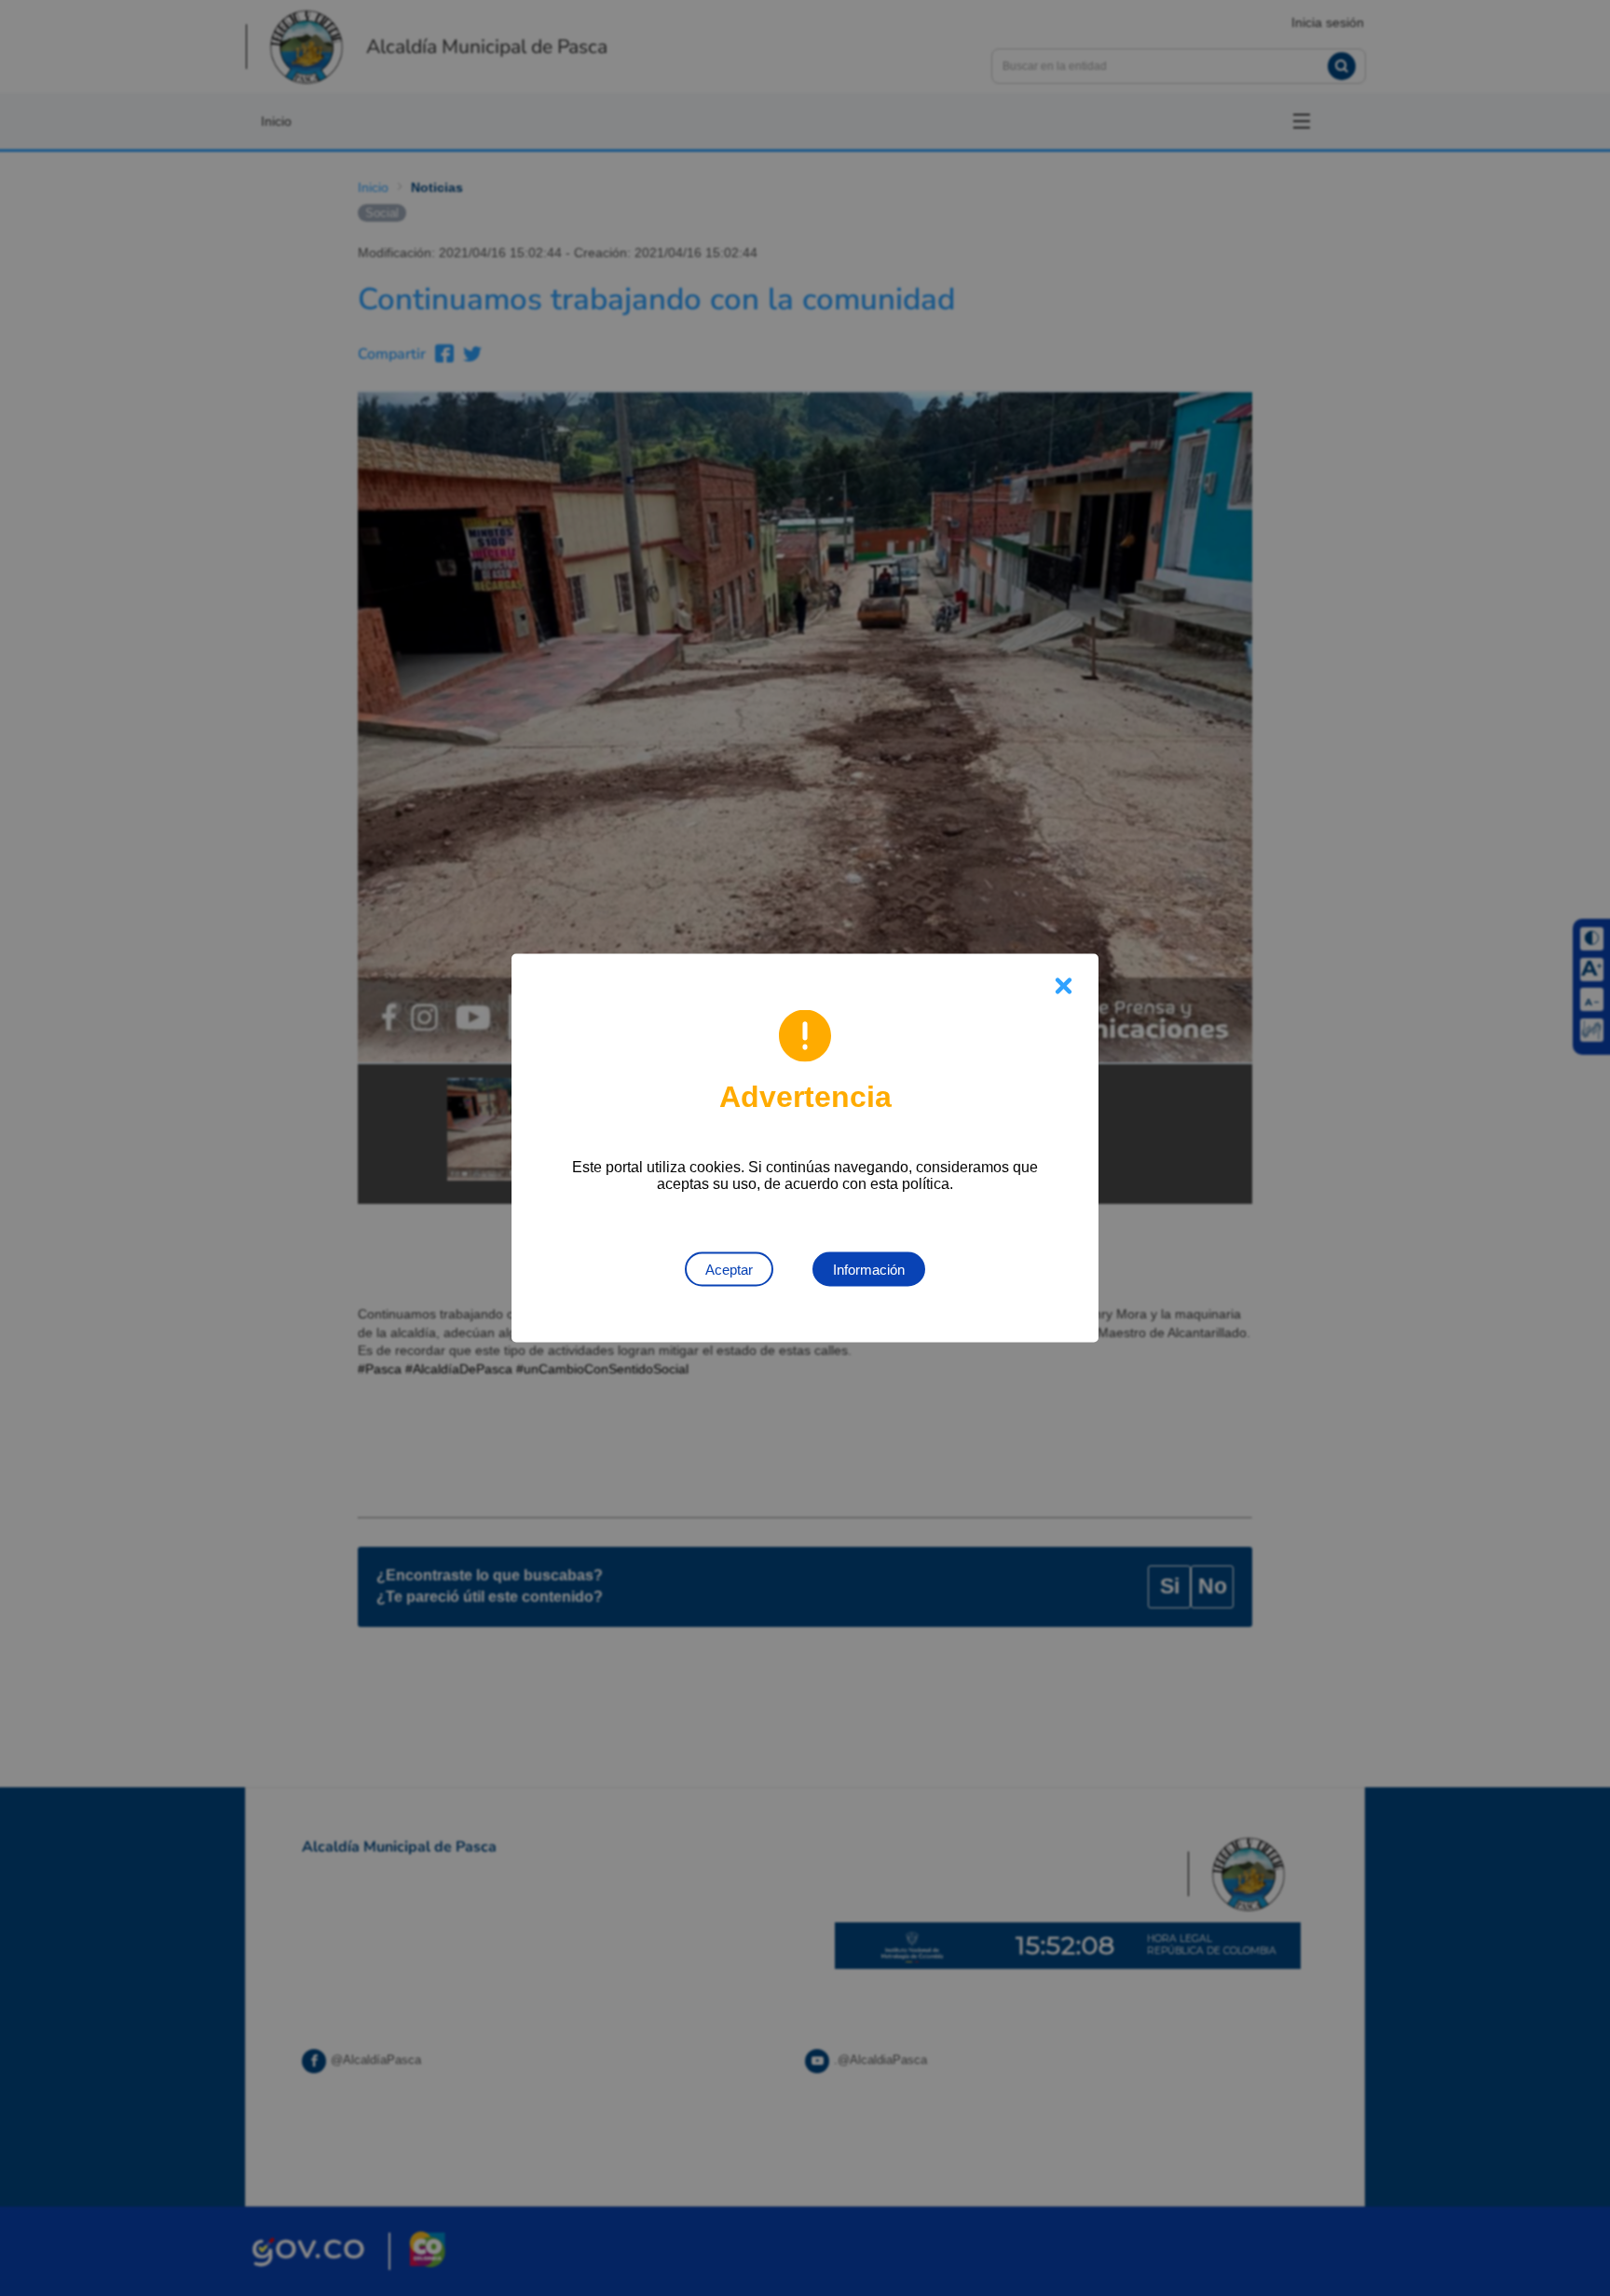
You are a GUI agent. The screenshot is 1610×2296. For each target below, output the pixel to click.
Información (869, 1270)
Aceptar (729, 1270)
